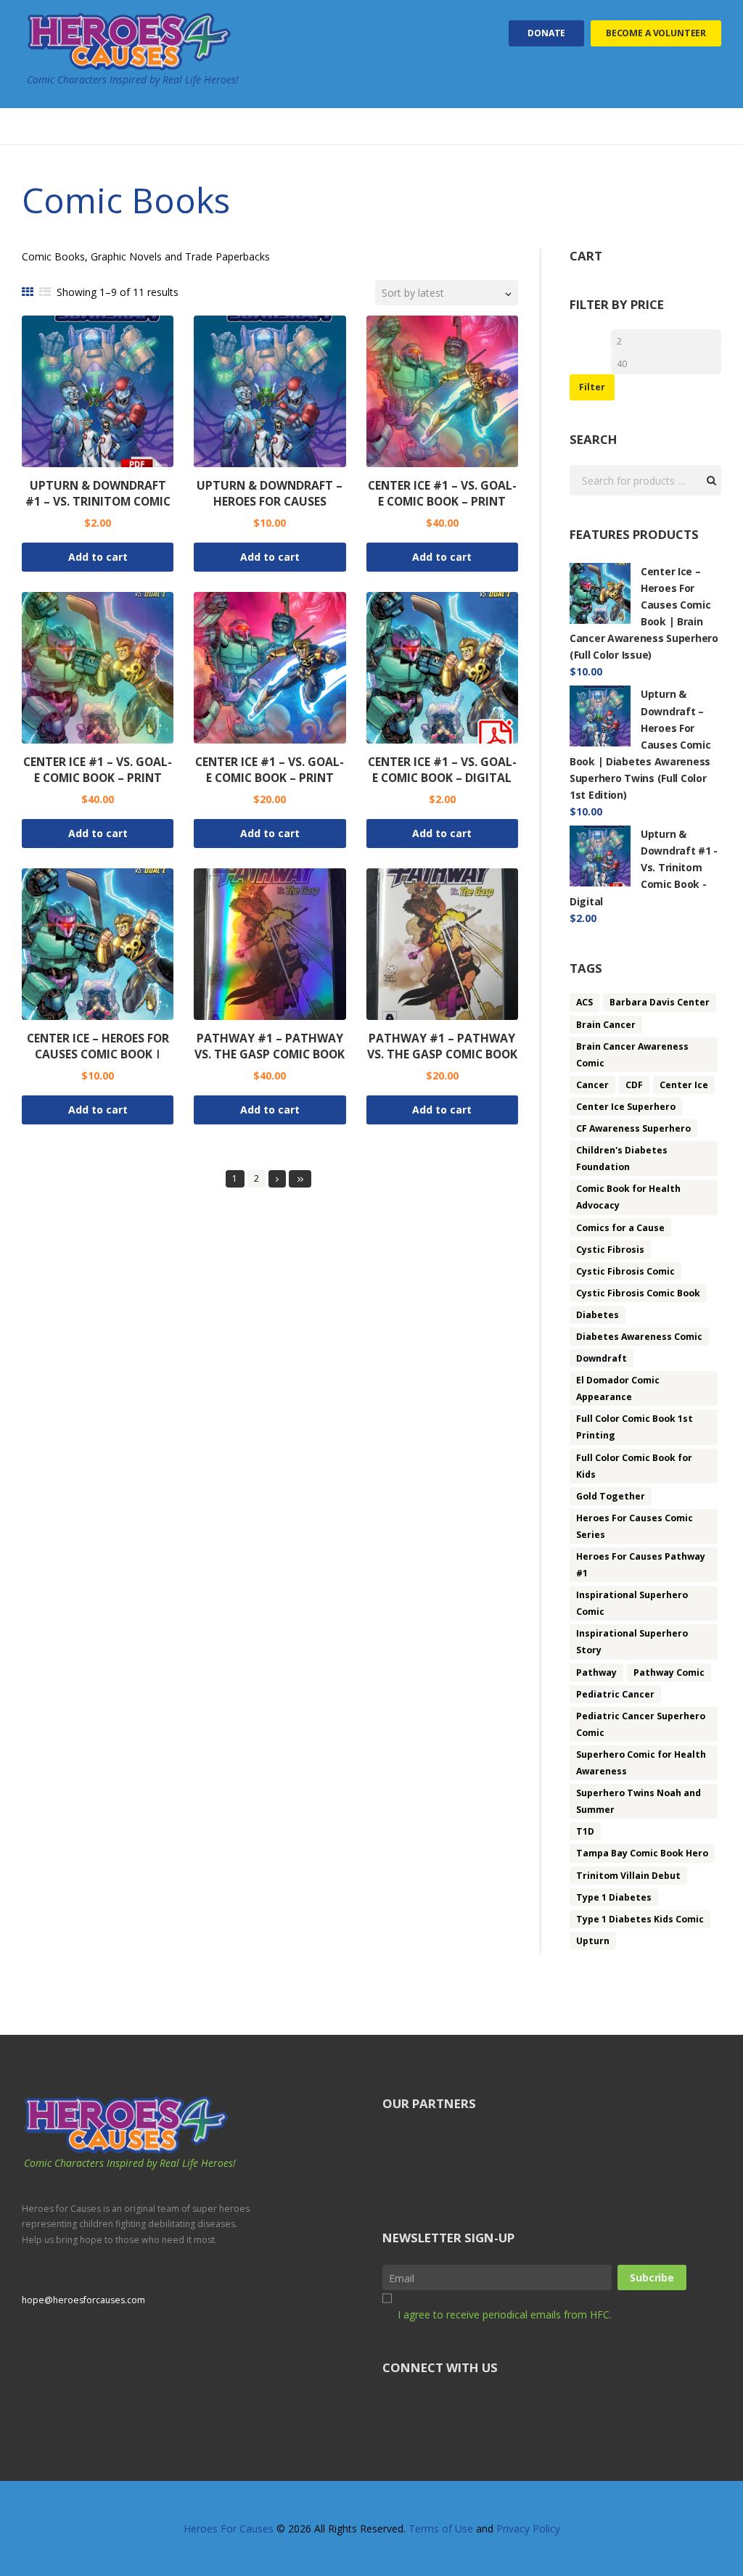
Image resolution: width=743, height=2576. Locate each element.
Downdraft (602, 1358)
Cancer (592, 1085)
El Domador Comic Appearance (618, 1388)
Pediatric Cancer (615, 1694)
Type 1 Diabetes (614, 1897)
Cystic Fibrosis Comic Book (638, 1293)
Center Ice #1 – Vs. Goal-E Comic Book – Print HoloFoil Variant (442, 501)
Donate (546, 33)
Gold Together (611, 1496)
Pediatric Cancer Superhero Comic (641, 1724)
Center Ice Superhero (626, 1107)
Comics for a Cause (620, 1228)
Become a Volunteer (656, 33)
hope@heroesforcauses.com (83, 2300)
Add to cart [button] (98, 557)
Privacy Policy (528, 2528)
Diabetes (598, 1315)
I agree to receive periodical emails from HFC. (505, 2314)
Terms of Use (441, 2528)
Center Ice (684, 1085)
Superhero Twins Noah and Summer (639, 1801)
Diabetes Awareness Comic (639, 1337)
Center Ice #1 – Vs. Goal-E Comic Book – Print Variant (270, 778)
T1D (585, 1831)
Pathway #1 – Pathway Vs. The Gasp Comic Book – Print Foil (442, 1054)
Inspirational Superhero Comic (632, 1603)
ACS (584, 1002)
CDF (634, 1085)
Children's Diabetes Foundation (622, 1159)
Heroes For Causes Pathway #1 (641, 1565)
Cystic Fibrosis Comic (625, 1271)
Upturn (593, 1941)
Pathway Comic (669, 1672)
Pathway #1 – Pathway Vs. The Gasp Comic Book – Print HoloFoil (270, 1054)
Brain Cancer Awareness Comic (632, 1055)
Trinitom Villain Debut (628, 1876)
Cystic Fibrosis (610, 1250)
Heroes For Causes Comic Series (635, 1526)
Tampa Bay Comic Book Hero (642, 1853)
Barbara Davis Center (660, 1002)
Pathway (596, 1672)
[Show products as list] (45, 292)
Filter (592, 387)
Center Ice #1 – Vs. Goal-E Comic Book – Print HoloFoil (98, 778)
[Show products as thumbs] (28, 292)
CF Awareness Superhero (633, 1128)
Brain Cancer (606, 1025)
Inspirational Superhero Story (632, 1642)
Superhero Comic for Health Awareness (641, 1763)
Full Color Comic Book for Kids (634, 1466)
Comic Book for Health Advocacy (628, 1197)
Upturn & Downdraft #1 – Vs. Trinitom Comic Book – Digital (98, 501)
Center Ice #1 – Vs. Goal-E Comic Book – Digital (442, 770)
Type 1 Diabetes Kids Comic (640, 1919)
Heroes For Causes (229, 2528)
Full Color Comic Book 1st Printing (635, 1427)
